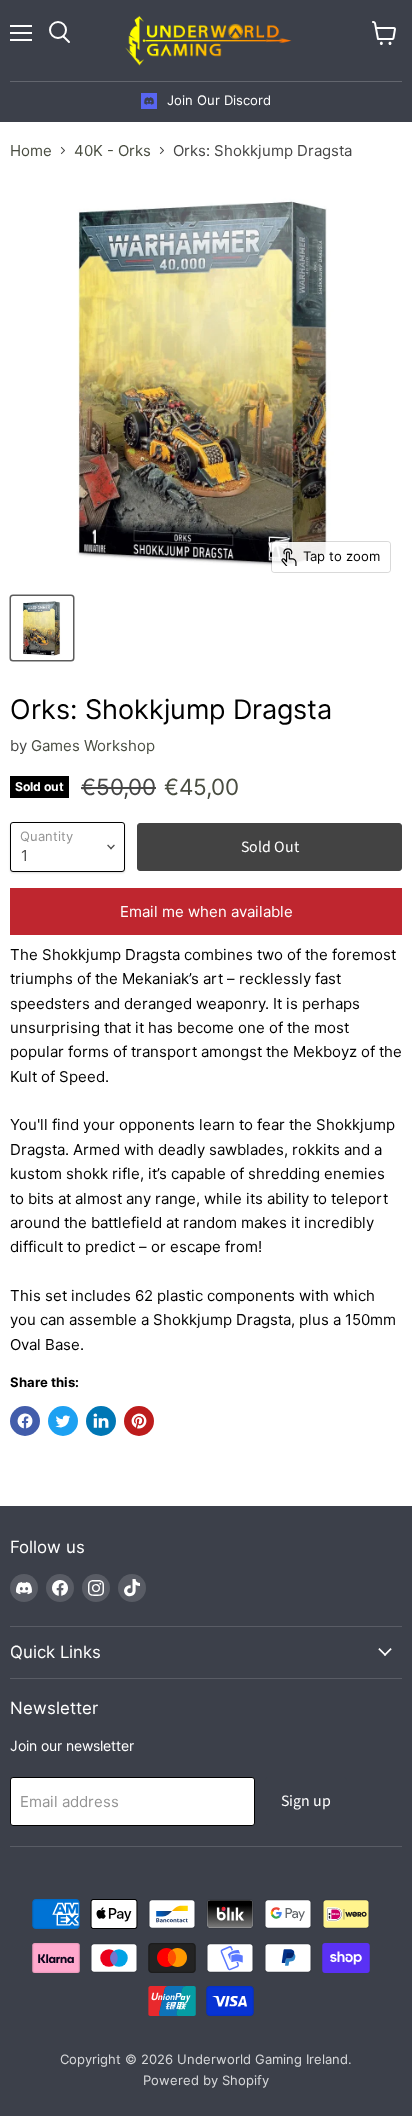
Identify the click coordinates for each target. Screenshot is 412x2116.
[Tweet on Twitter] (63, 1421)
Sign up (306, 1801)
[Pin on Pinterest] (139, 1421)
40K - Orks (112, 150)
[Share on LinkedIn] (101, 1421)
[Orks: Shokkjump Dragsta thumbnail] (42, 628)
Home (31, 150)
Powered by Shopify (206, 2080)
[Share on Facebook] (25, 1421)
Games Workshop (93, 745)
